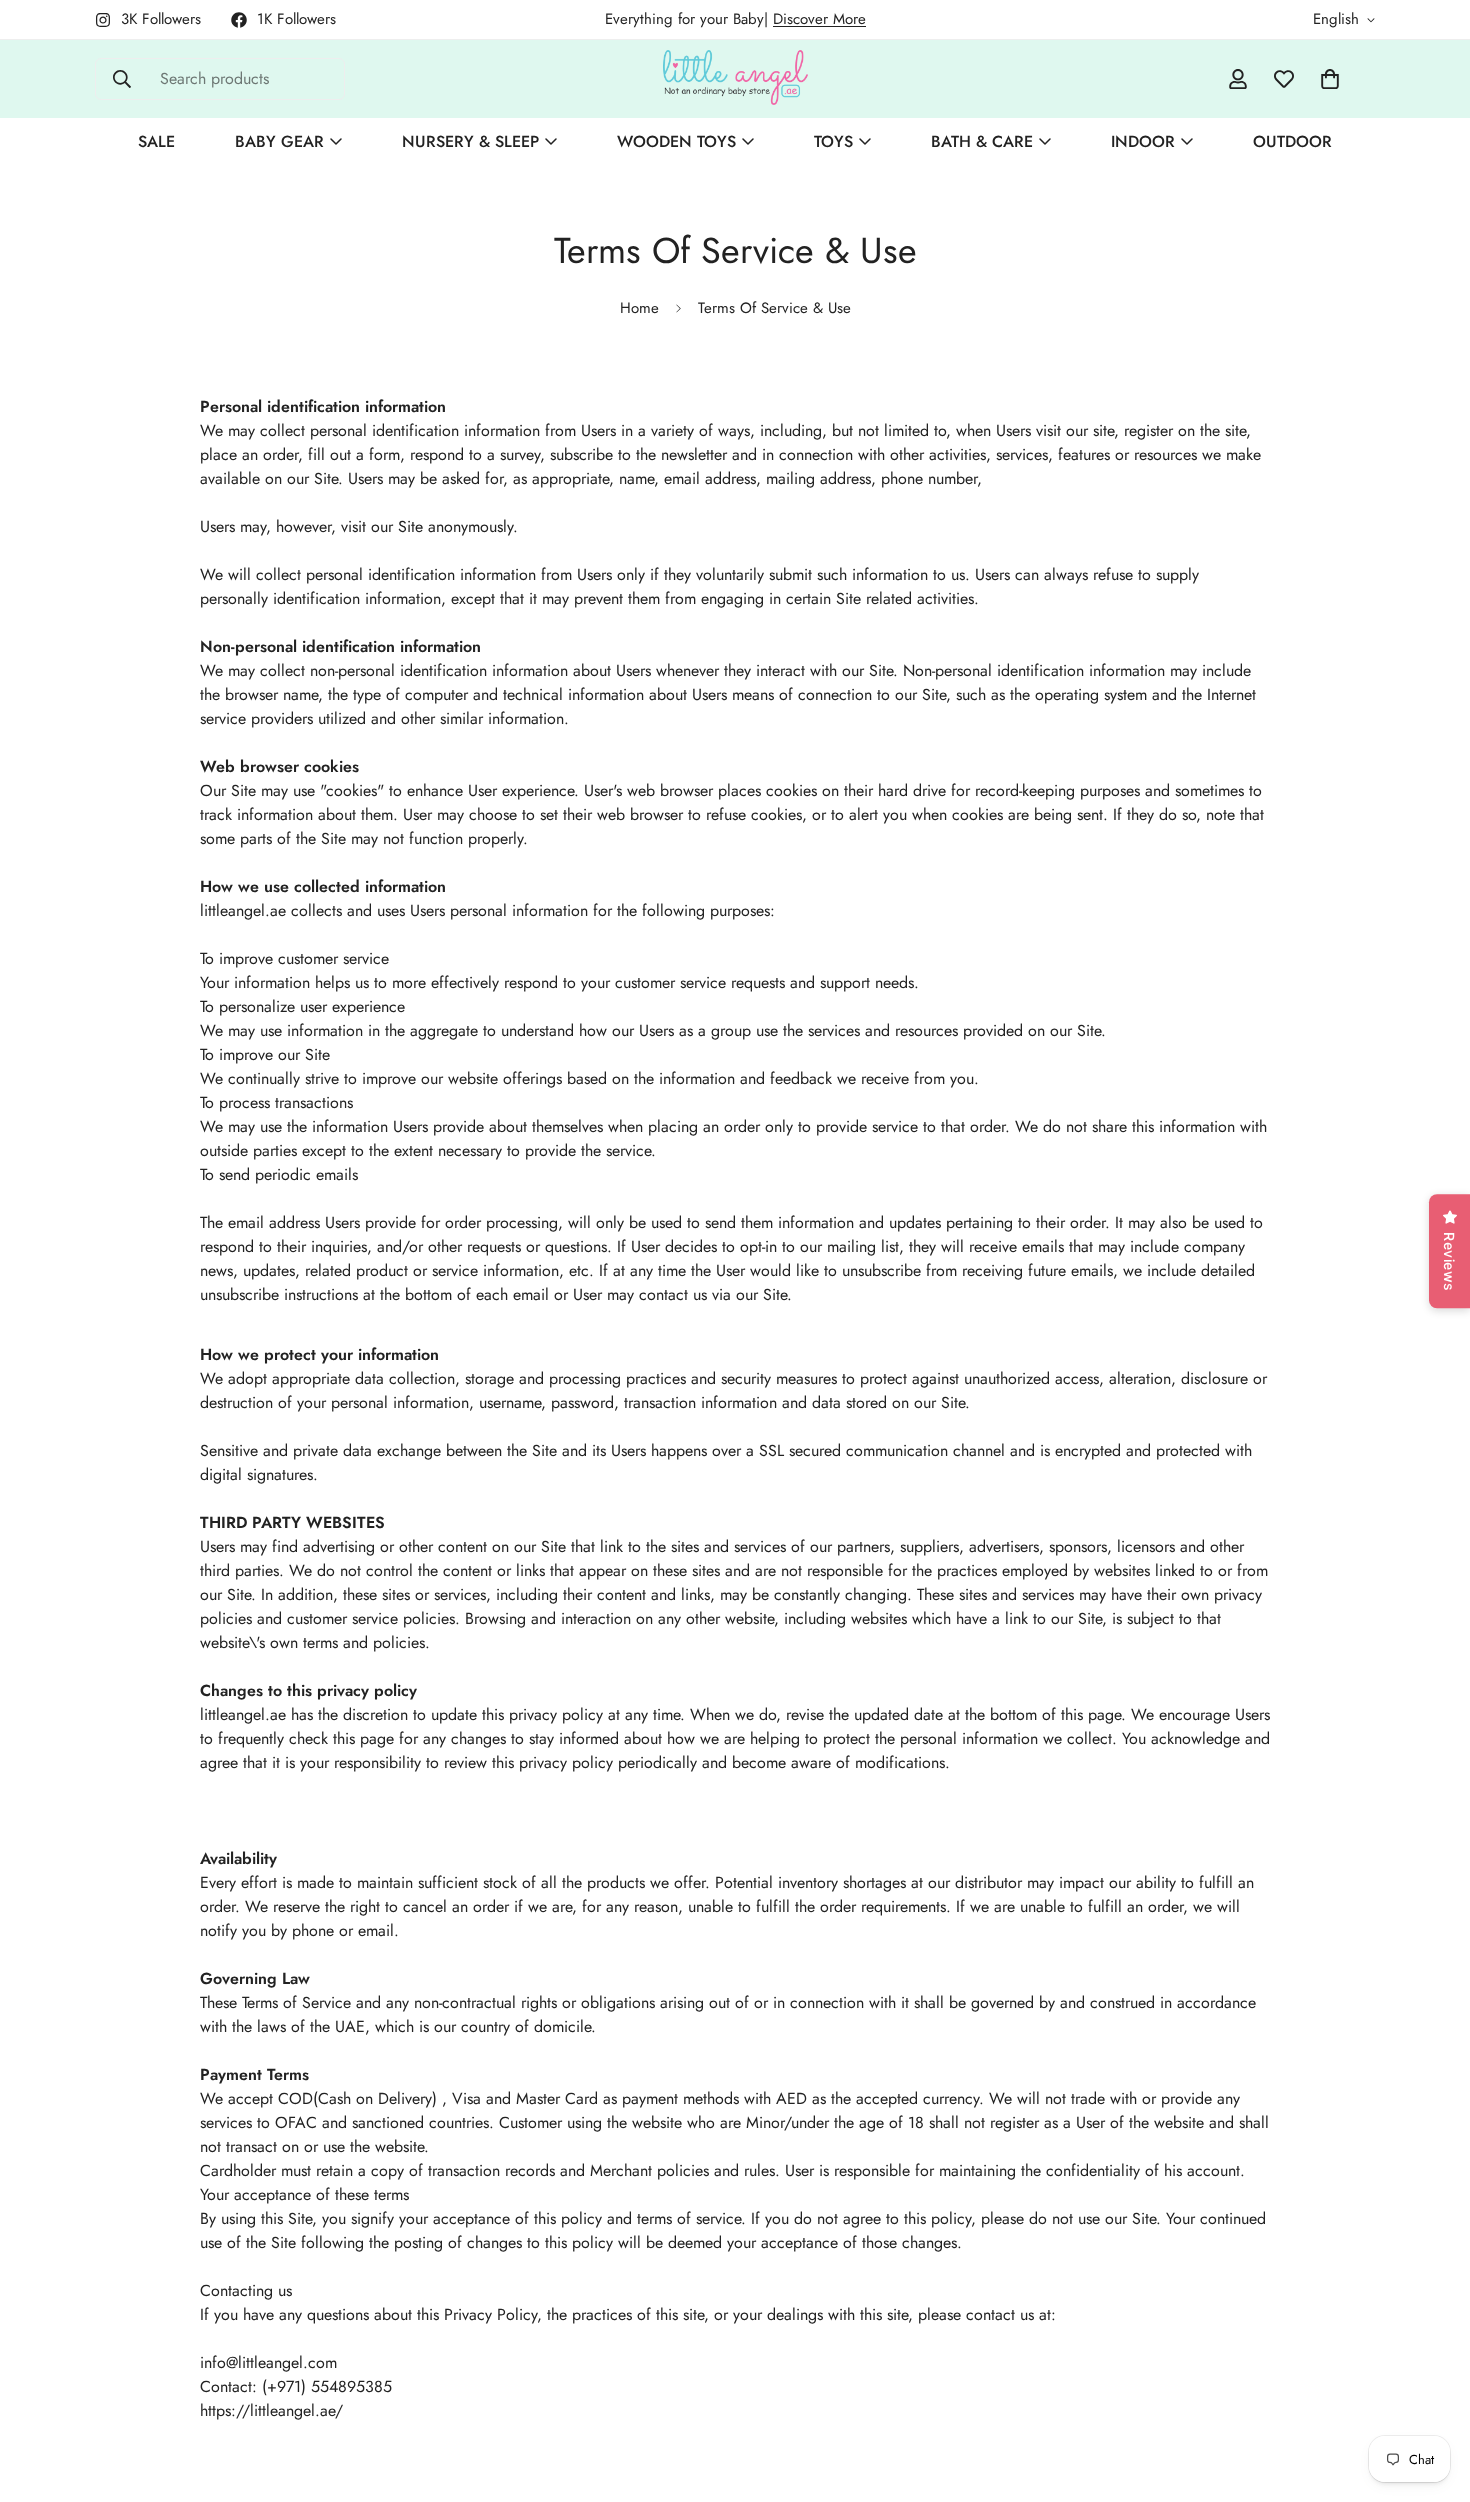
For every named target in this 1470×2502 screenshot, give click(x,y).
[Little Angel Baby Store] (735, 79)
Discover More (819, 19)
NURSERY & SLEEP (470, 141)
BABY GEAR (279, 141)
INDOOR (1143, 141)
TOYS (833, 141)
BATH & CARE (982, 141)
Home (639, 308)
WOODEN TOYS (676, 141)
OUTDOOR (1292, 141)
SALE (156, 141)
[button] (1330, 79)
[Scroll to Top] (1431, 2393)
